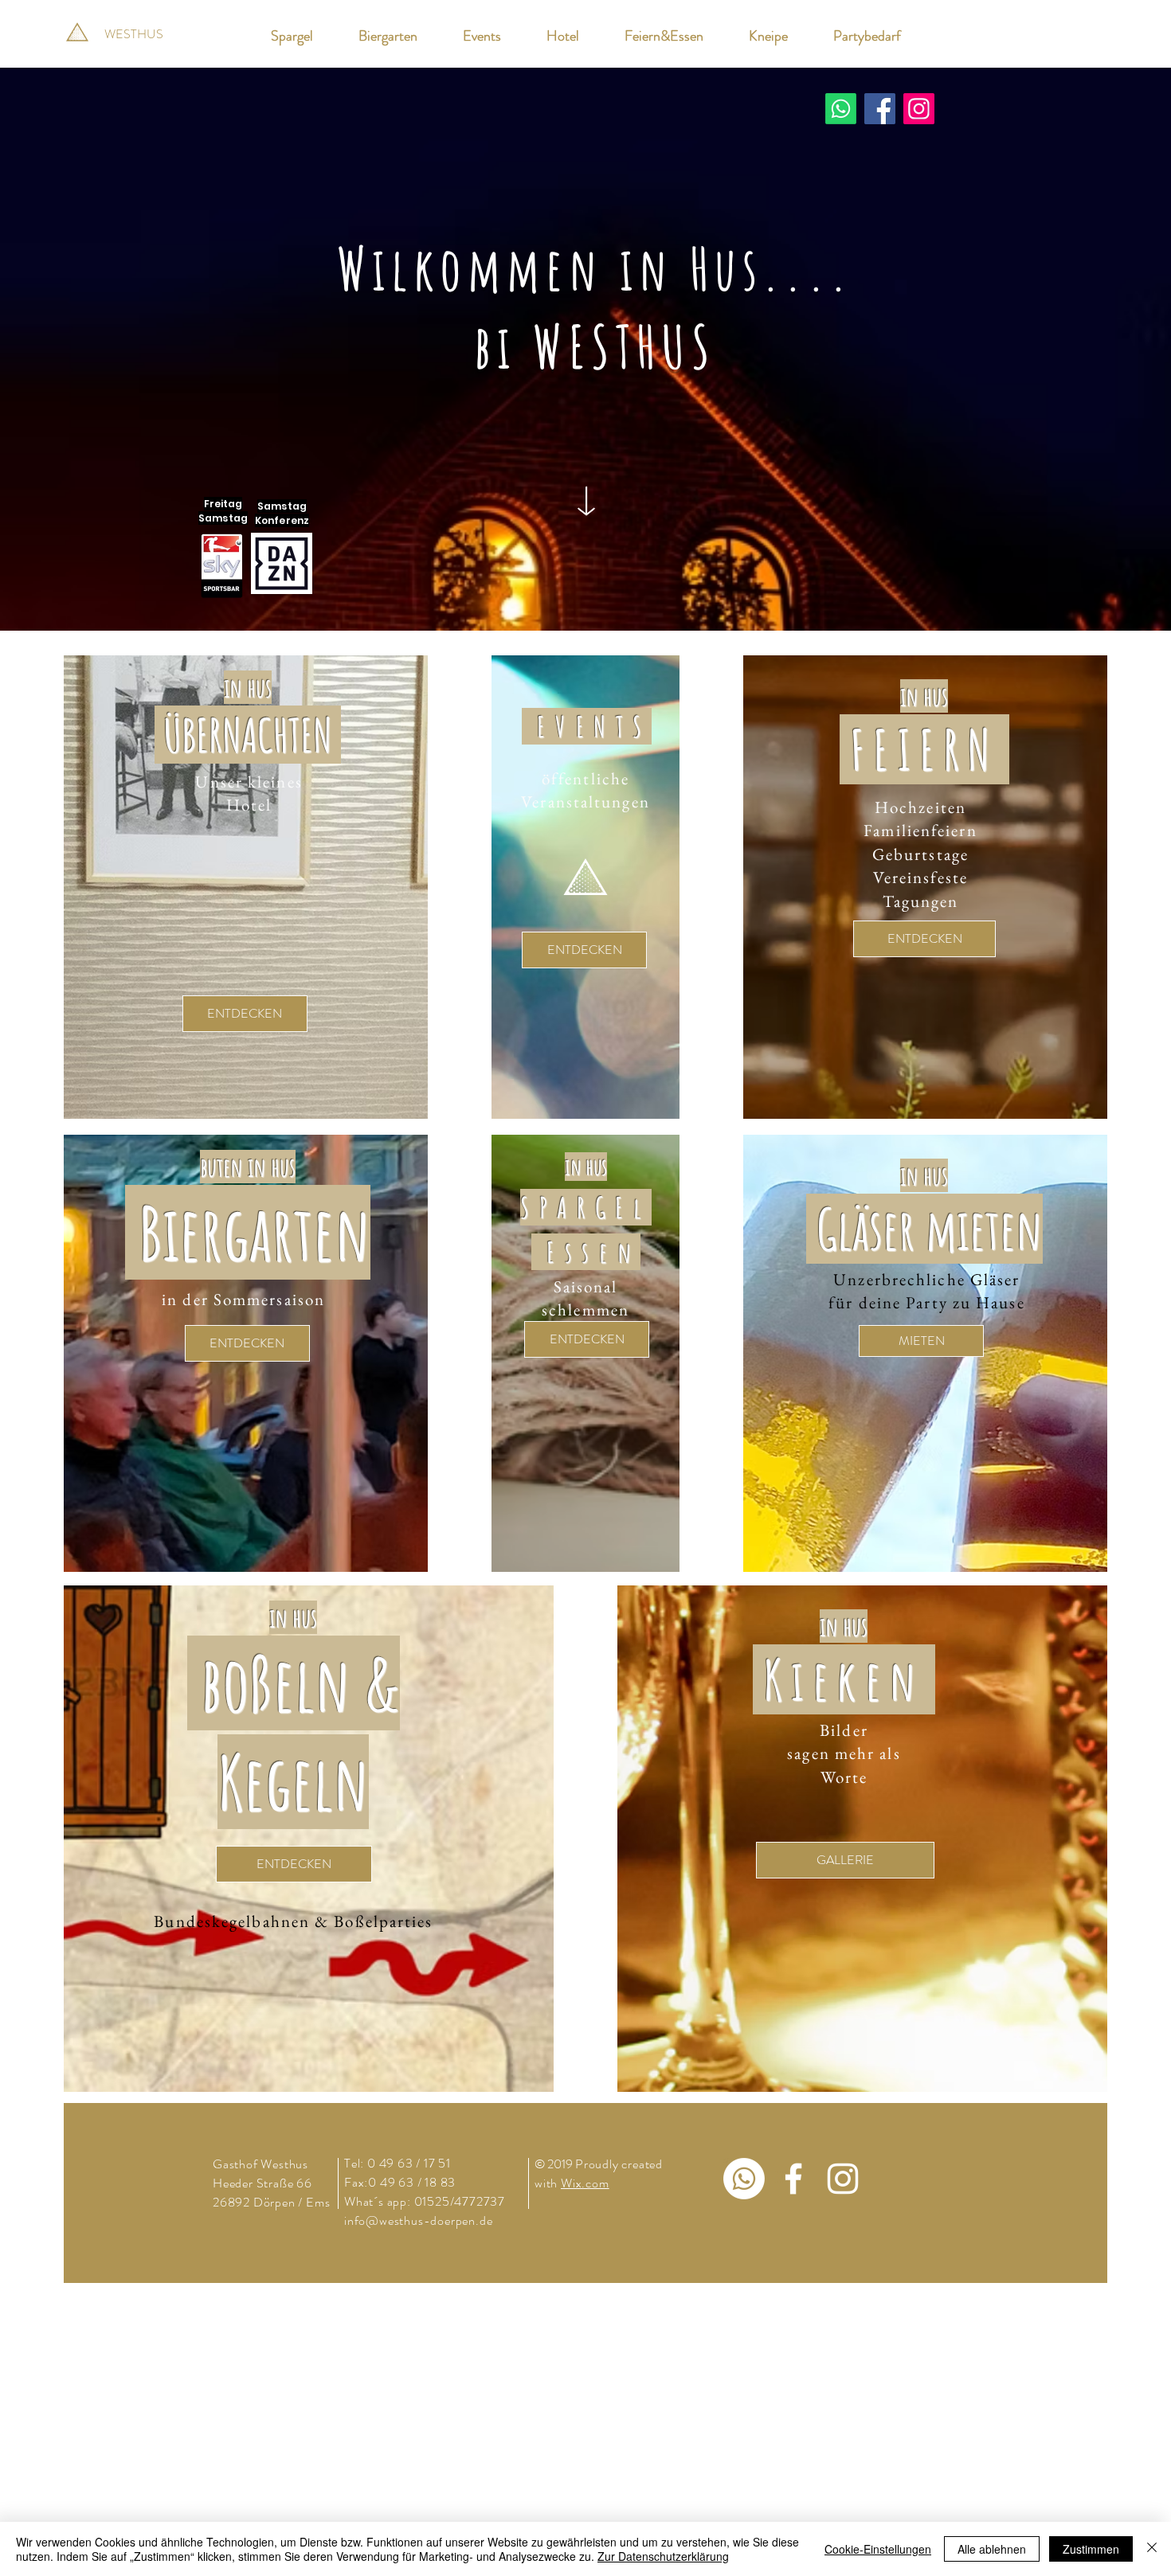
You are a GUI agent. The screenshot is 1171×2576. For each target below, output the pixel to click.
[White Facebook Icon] (793, 2179)
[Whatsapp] (841, 109)
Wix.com (585, 2183)
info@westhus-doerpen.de (418, 2220)
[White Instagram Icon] (843, 2179)
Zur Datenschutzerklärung (663, 2556)
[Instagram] (919, 109)
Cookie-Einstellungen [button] (878, 2549)
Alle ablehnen (992, 2549)
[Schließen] (1152, 2549)
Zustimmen (1091, 2549)
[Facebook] (880, 109)
